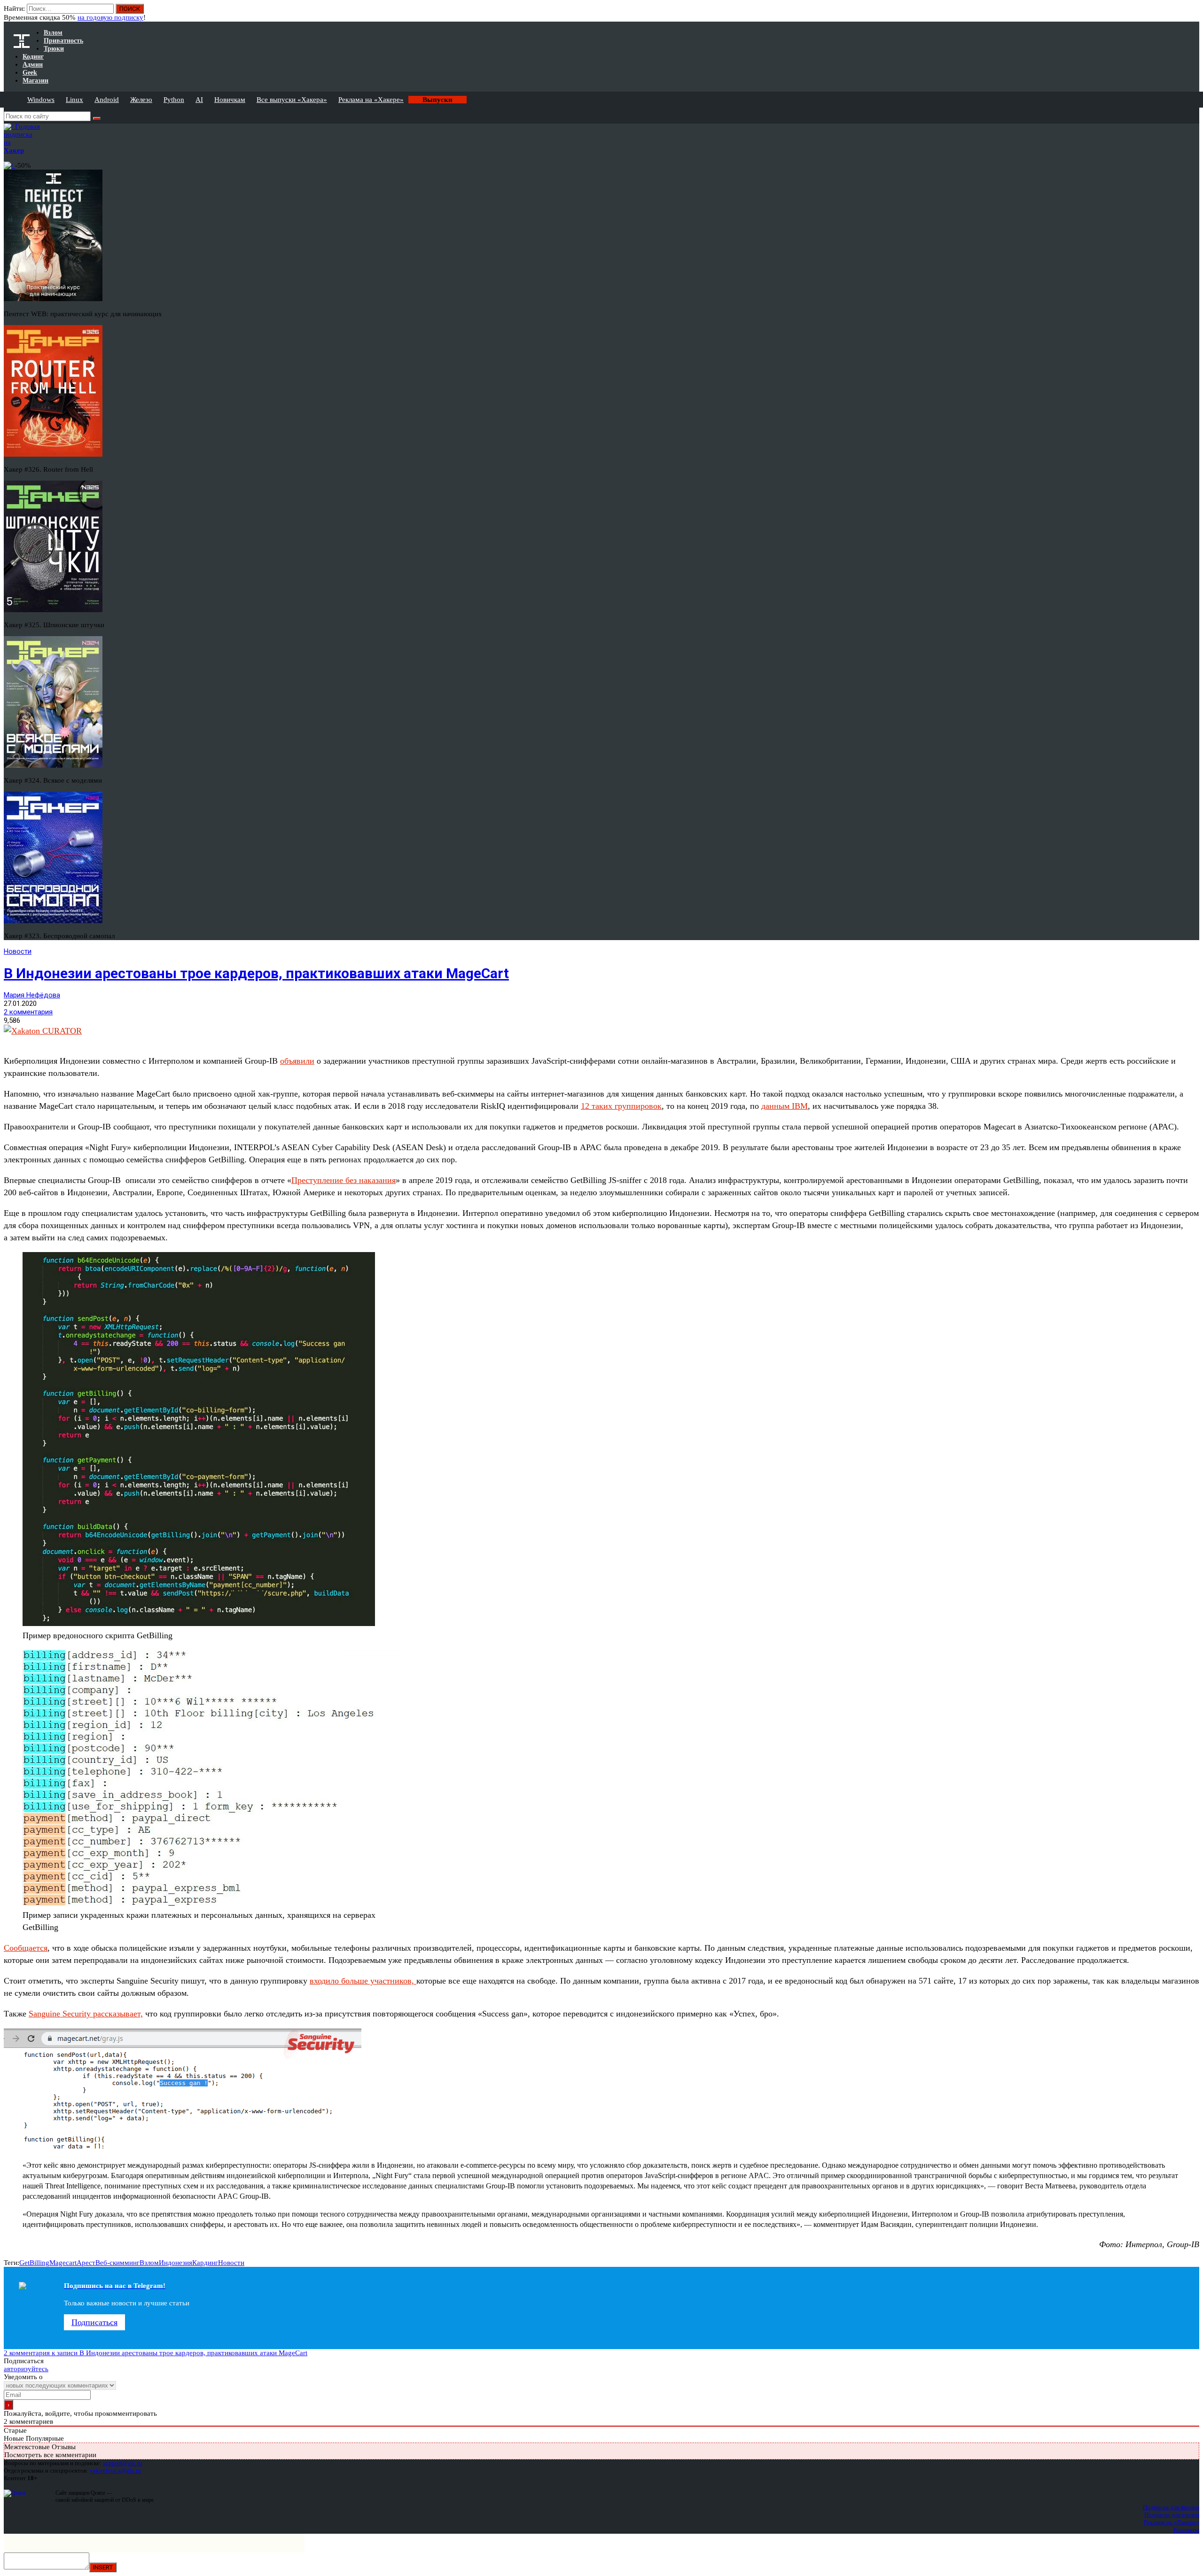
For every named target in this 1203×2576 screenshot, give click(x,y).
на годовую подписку (110, 17)
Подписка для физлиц (1171, 2507)
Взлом (149, 2263)
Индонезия (176, 2263)
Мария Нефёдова (32, 995)
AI (199, 100)
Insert (103, 2567)
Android (107, 100)
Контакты (1186, 2530)
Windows (41, 100)
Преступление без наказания (344, 1180)
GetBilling (34, 2263)
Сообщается (26, 1948)
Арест (86, 2263)
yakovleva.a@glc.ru (115, 2471)
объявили (297, 1061)
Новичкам (230, 100)
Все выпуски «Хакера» (292, 100)
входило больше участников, (363, 1981)
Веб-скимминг (117, 2263)
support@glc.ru (123, 2463)
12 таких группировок (621, 1106)
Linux (74, 100)
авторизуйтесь (26, 2369)
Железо (141, 100)
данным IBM (785, 1106)
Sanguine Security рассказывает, (86, 2014)
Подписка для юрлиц (1172, 2515)
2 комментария (28, 1012)
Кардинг (205, 2263)
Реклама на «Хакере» (371, 100)
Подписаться (94, 2322)
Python (174, 100)
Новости (18, 951)
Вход (1193, 13)
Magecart (63, 2263)
